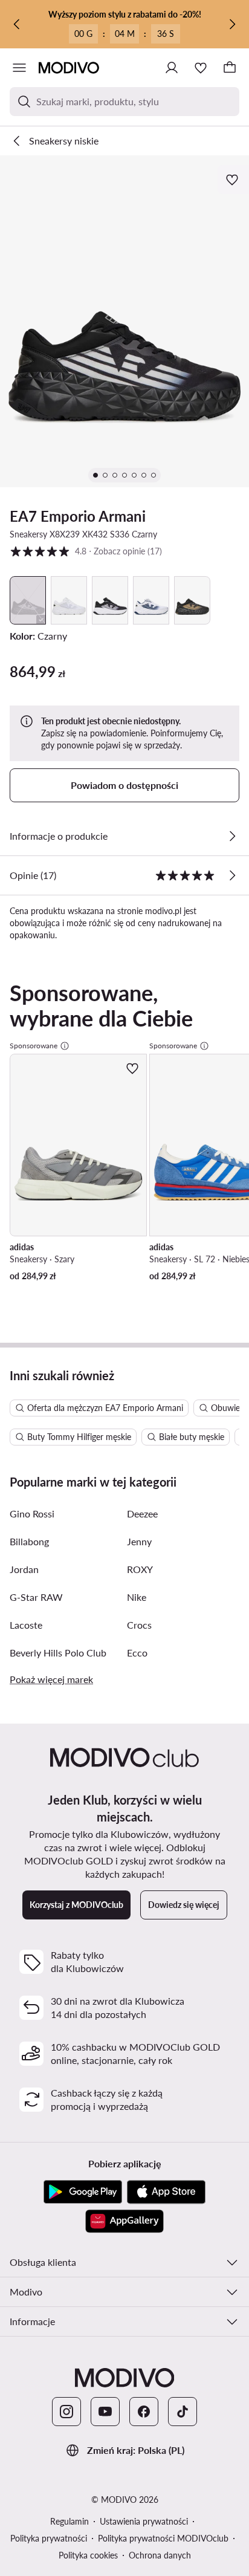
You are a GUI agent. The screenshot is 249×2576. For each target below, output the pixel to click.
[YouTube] (105, 2412)
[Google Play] (83, 2192)
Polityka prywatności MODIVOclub (163, 2538)
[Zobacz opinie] (232, 875)
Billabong (29, 1541)
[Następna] (232, 24)
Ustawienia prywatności (144, 2521)
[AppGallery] (124, 2221)
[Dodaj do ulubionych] (233, 180)
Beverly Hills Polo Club (58, 1653)
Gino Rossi (32, 1513)
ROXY (140, 1569)
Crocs (139, 1625)
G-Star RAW (36, 1597)
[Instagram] (66, 2412)
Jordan (24, 1569)
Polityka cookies (88, 2555)
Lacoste (26, 1625)
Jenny (139, 1541)
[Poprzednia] (17, 24)
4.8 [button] (86, 551)
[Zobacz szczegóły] (232, 836)
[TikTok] (183, 2412)
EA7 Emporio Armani (78, 516)
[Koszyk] (230, 68)
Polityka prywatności (49, 2538)
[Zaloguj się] (172, 68)
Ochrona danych (160, 2555)
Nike (137, 1597)
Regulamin (70, 2521)
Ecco (137, 1653)
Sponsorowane (34, 1046)
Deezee (142, 1513)
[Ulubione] (201, 68)
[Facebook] (144, 2412)
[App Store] (166, 2192)
